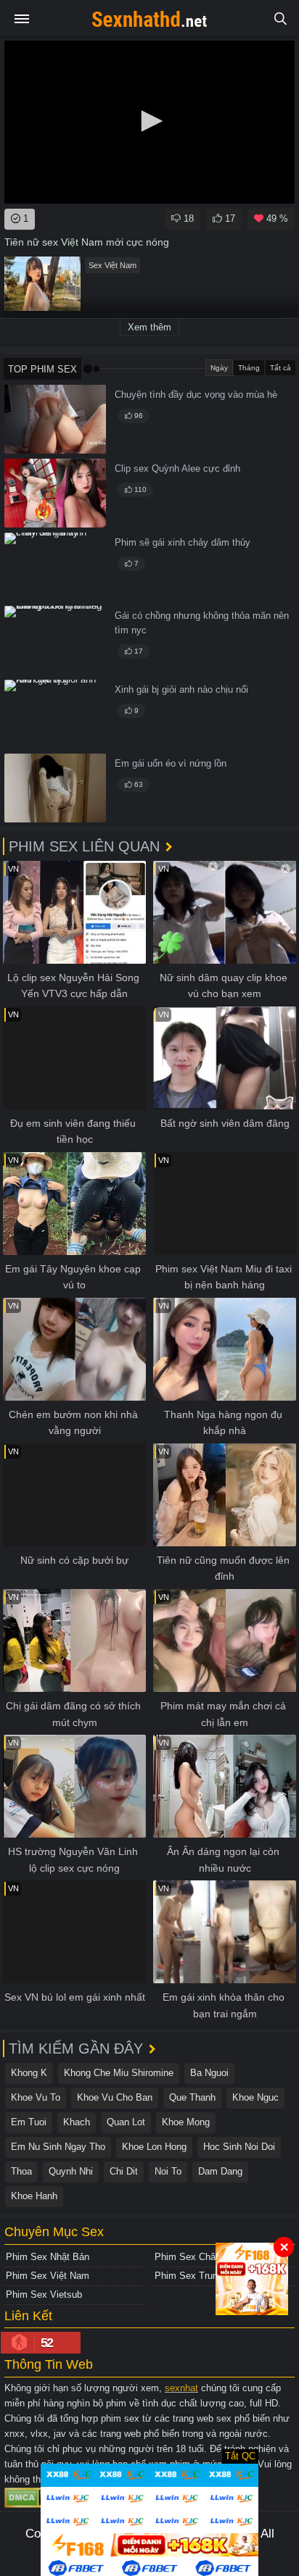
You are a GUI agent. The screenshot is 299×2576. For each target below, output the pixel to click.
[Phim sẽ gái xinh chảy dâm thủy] (55, 567)
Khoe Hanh (34, 2196)
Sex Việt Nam (112, 265)
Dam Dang (220, 2171)
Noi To (168, 2171)
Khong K (29, 2073)
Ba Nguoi (209, 2073)
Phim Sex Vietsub (44, 2294)
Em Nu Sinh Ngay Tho (58, 2147)
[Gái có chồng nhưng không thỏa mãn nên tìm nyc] (55, 640)
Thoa (21, 2171)
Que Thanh (192, 2097)
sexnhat (181, 2388)
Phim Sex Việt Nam (48, 2276)
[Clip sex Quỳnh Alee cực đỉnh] (55, 493)
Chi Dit (124, 2171)
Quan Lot (126, 2122)
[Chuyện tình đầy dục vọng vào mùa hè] (55, 419)
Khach (77, 2122)
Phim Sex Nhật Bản (48, 2257)
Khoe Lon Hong (154, 2147)
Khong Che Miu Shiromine (119, 2073)
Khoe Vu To (36, 2097)
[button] (149, 121)
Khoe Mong (186, 2122)
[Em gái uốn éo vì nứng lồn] (55, 788)
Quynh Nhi (71, 2171)
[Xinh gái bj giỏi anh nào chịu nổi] (55, 714)
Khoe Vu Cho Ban (115, 2097)
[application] (149, 122)
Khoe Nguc (255, 2097)
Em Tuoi (29, 2122)
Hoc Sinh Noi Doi (239, 2147)
